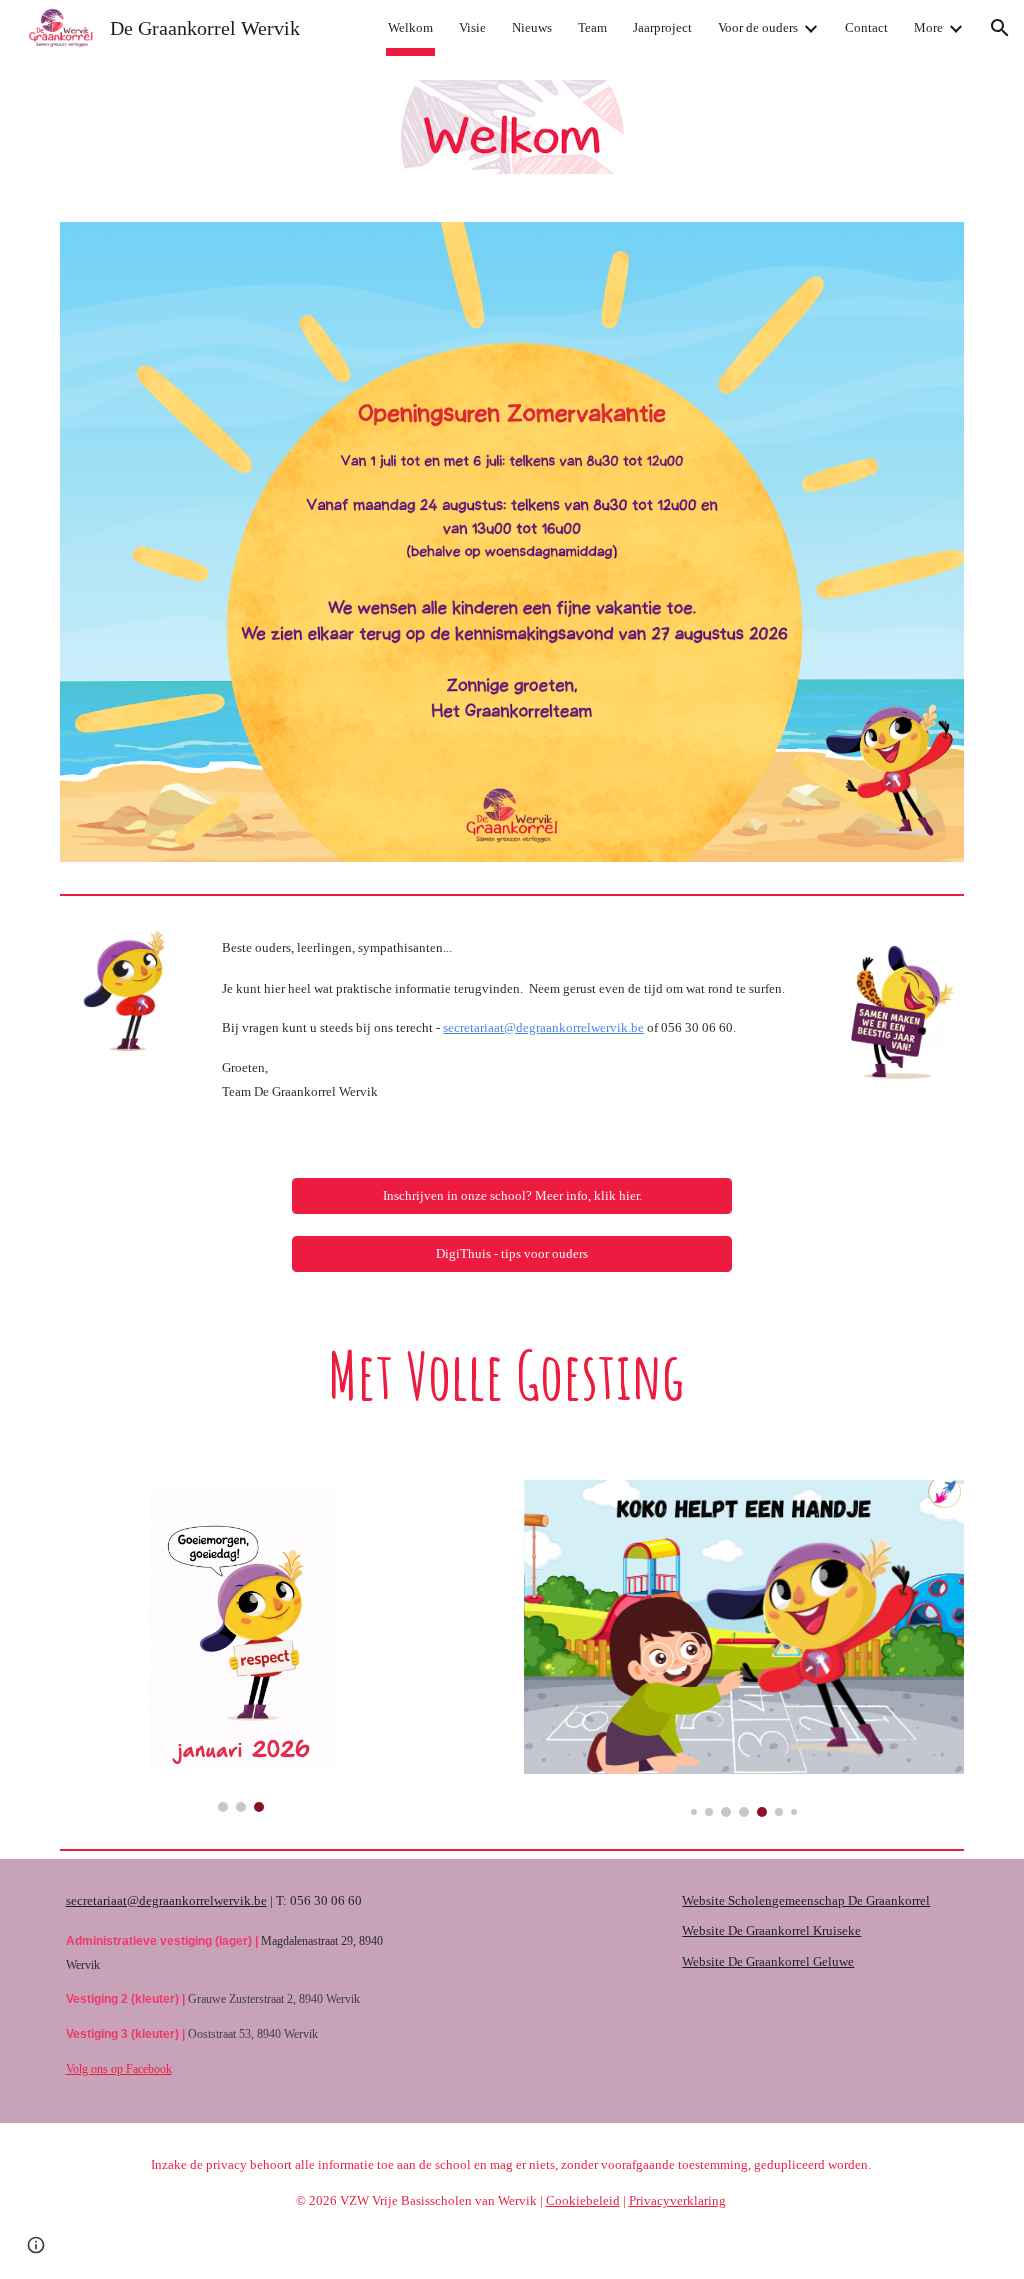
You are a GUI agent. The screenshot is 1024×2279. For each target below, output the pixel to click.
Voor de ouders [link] (758, 27)
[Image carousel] (241, 1646)
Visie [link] (472, 27)
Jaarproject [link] (662, 27)
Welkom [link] (410, 27)
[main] (511, 1029)
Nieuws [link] (532, 27)
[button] (1000, 28)
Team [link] (592, 27)
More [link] (928, 27)
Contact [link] (866, 27)
